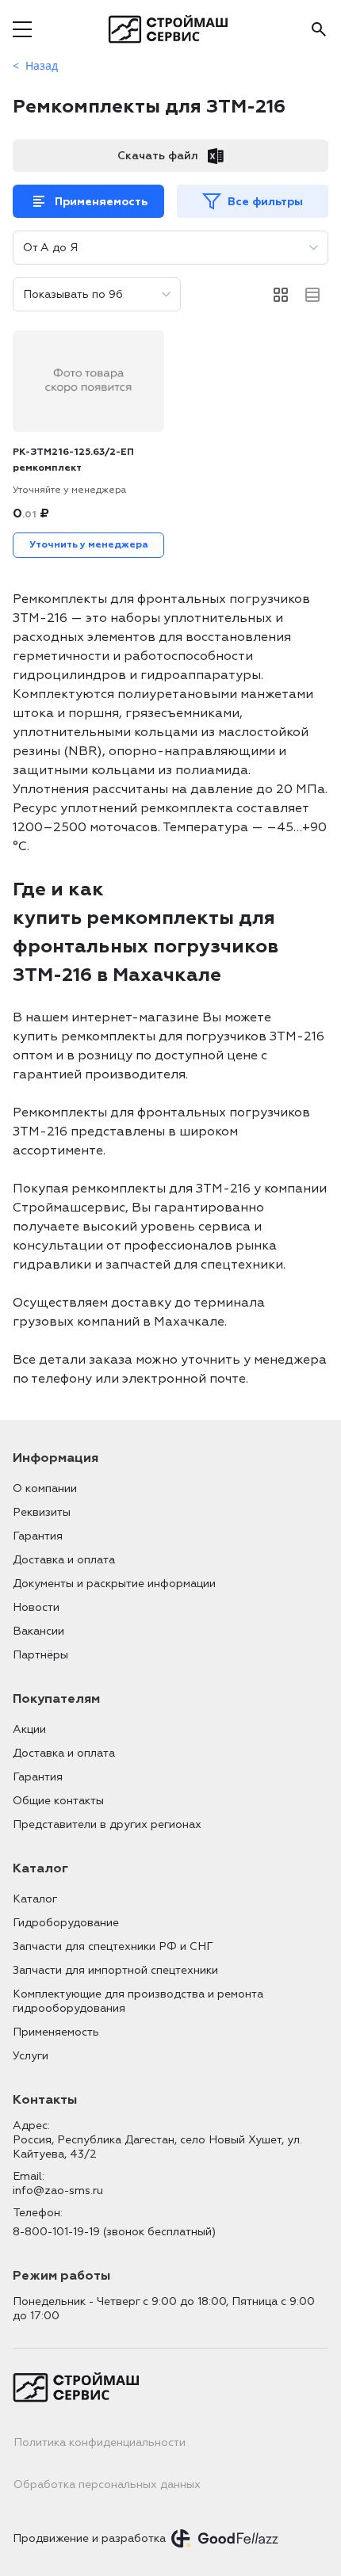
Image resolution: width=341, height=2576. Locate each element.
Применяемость (101, 202)
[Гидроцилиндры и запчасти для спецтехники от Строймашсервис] (171, 29)
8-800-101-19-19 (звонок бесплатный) (114, 2232)
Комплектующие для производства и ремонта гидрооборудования (138, 2001)
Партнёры (40, 1655)
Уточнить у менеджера (89, 545)
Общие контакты (58, 1801)
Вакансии (38, 1631)
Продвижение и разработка (89, 2538)
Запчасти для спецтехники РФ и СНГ (113, 1946)
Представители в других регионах (107, 1824)
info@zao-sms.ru (58, 2191)
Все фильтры (265, 202)
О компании (45, 1488)
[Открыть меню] (22, 29)
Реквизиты (42, 1512)
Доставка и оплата (64, 1560)
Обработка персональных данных (107, 2484)
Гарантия (38, 1536)
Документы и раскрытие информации (114, 1584)
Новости (36, 1607)
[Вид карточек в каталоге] (281, 295)
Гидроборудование (66, 1923)
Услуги (31, 2056)
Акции (29, 1729)
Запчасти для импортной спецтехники (115, 1970)
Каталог (35, 1899)
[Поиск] (319, 29)
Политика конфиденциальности (100, 2442)
